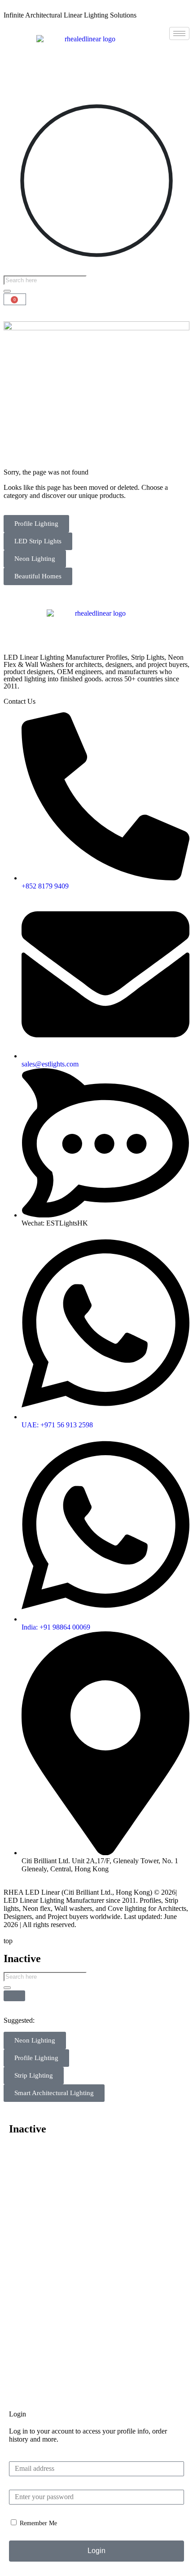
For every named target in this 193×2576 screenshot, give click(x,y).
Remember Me (37, 2523)
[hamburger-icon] (179, 33)
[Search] (7, 291)
